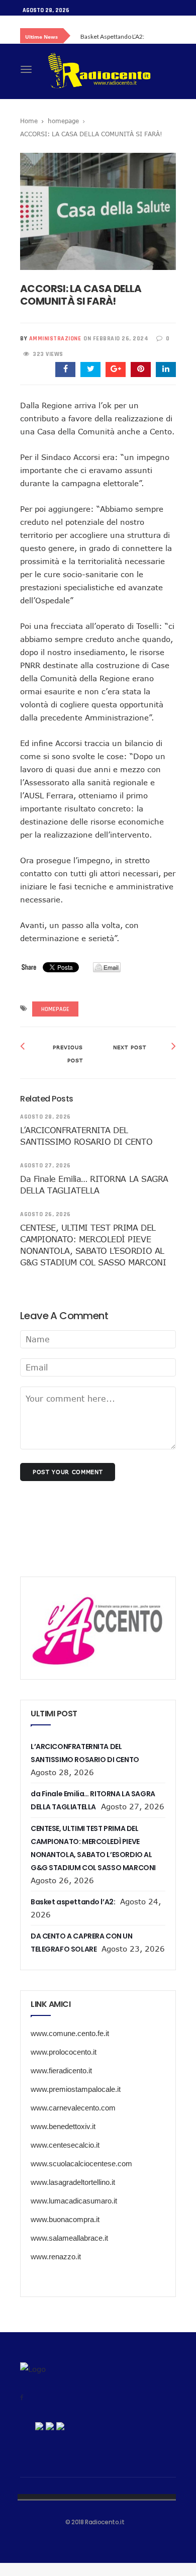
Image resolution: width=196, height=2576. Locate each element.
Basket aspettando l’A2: (112, 36)
